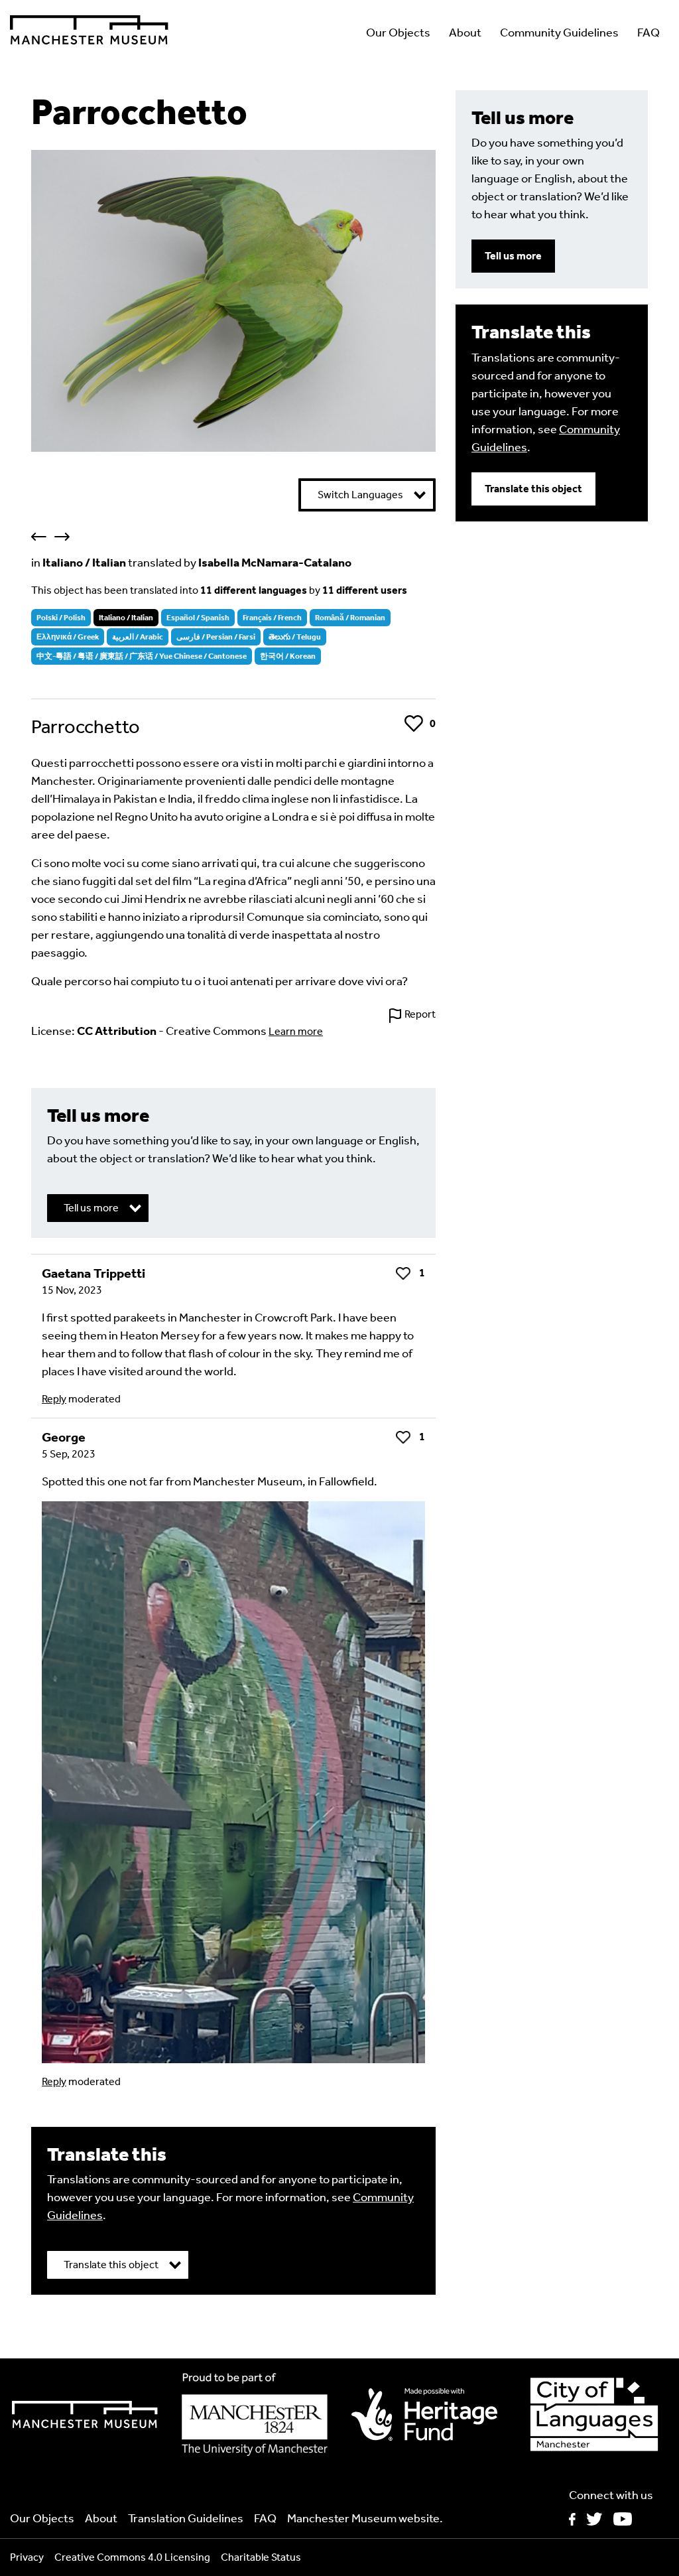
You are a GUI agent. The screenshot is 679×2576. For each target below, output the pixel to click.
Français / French (272, 618)
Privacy (27, 2557)
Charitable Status (261, 2557)
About (465, 33)
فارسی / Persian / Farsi (216, 637)
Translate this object (533, 489)
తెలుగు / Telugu (295, 637)
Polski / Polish (61, 618)
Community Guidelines (559, 33)
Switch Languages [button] (360, 495)
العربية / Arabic (138, 637)
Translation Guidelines (186, 2518)
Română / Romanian (350, 618)
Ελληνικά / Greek (68, 637)
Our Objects (398, 33)
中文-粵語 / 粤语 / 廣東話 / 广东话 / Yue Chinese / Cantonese (142, 656)
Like (414, 723)
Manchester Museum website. (365, 2518)
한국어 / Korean (288, 656)
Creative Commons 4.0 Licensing (132, 2557)
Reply (54, 1399)
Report (420, 1014)
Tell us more (513, 256)
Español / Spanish (198, 618)
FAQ (648, 33)
